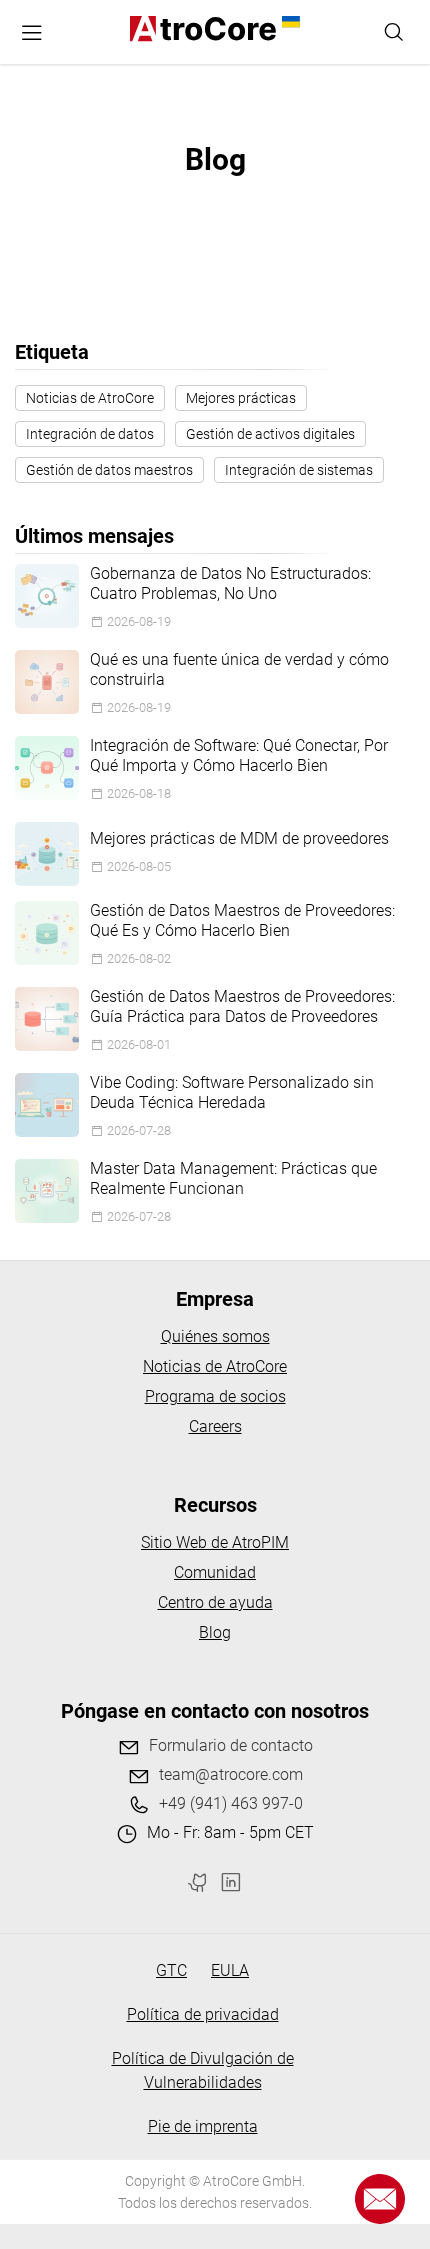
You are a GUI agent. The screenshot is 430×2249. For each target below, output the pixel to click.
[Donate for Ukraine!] (288, 22)
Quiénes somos (215, 1336)
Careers (215, 1426)
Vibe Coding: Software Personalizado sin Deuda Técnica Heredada (232, 1092)
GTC (171, 1970)
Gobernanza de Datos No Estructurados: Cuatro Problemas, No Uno (230, 583)
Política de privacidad (203, 2014)
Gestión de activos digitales (270, 434)
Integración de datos (90, 434)
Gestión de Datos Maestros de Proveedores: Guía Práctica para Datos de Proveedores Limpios (242, 1007)
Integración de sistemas (299, 470)
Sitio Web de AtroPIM (215, 1542)
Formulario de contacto (231, 1745)
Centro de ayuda (215, 1602)
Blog (215, 1632)
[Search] (394, 32)
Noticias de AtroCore (90, 398)
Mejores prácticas (241, 398)
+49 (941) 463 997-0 (231, 1803)
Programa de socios (215, 1396)
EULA (230, 1970)
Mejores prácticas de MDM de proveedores (239, 838)
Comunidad (215, 1572)
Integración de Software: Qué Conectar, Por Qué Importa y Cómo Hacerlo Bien (239, 755)
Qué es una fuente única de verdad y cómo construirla (239, 669)
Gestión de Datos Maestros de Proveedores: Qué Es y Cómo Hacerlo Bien (242, 920)
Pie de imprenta (203, 2126)
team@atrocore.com (231, 1774)
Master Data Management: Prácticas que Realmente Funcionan (233, 1178)
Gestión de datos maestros (109, 470)
